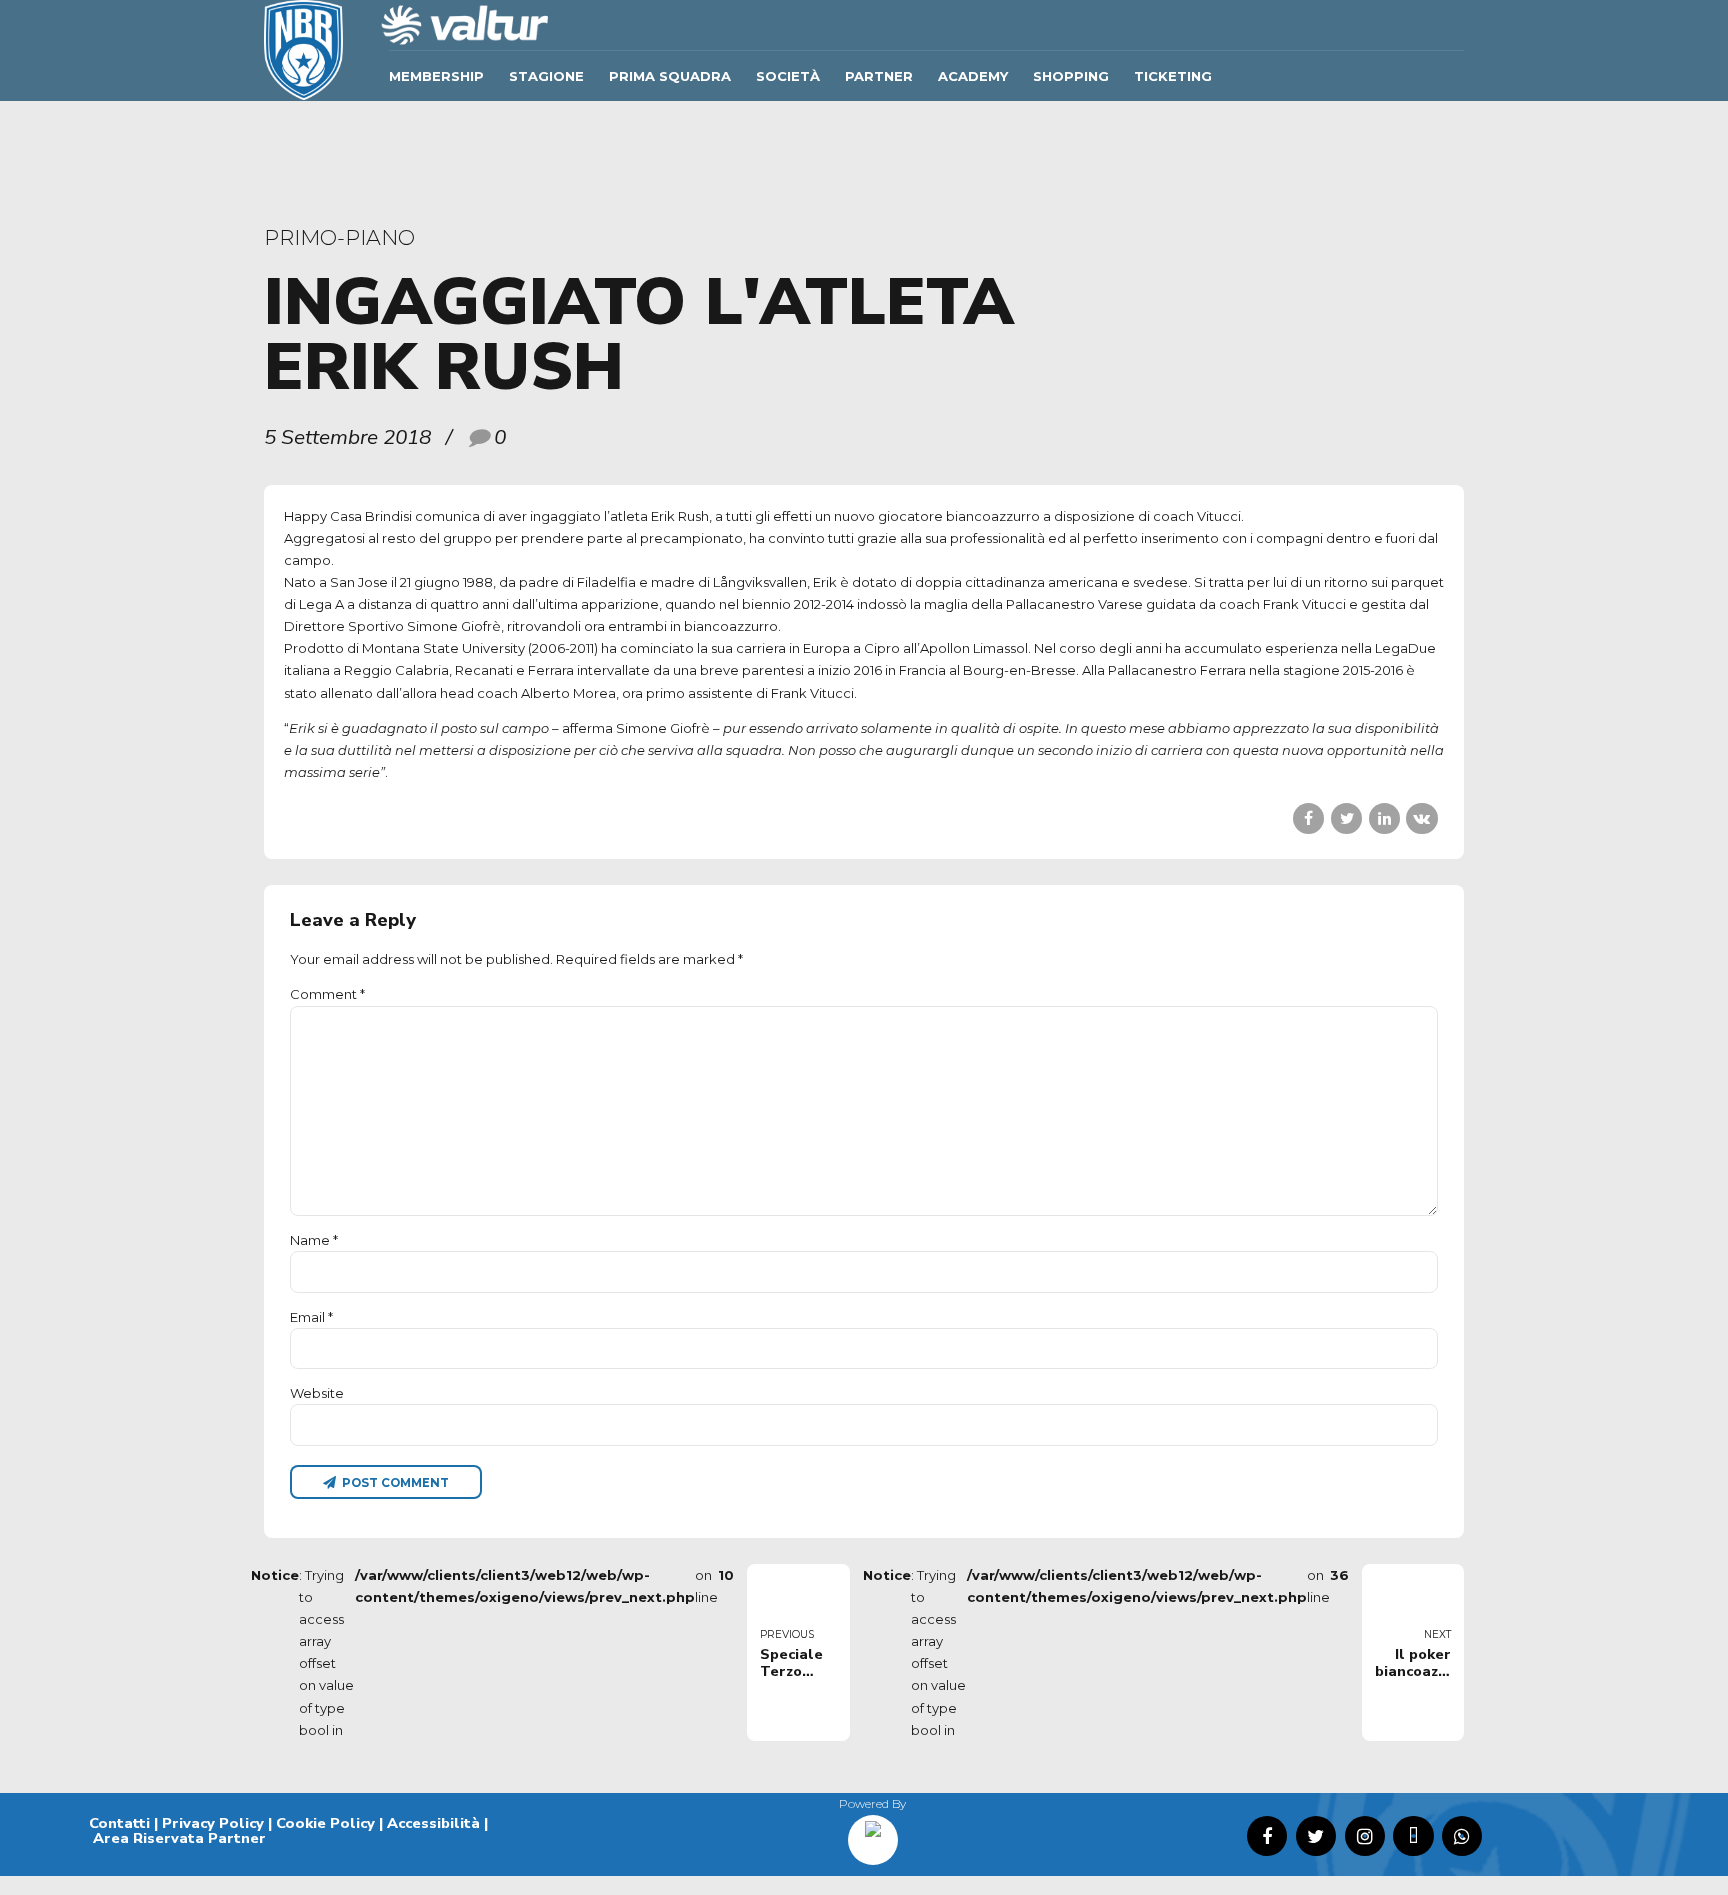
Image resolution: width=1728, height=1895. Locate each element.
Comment (327, 994)
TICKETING (1173, 76)
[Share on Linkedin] (1384, 818)
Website (317, 1393)
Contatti (119, 1823)
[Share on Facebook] (1308, 818)
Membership (436, 76)
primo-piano (339, 237)
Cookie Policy (325, 1823)
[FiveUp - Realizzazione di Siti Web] (873, 1833)
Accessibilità (433, 1823)
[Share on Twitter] (1346, 818)
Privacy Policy (213, 1823)
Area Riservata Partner (179, 1838)
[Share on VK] (1421, 818)
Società (788, 76)
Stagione (546, 76)
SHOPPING (1071, 76)
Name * (314, 1240)
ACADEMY (973, 76)
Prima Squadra (670, 76)
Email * (311, 1317)
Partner (879, 76)
